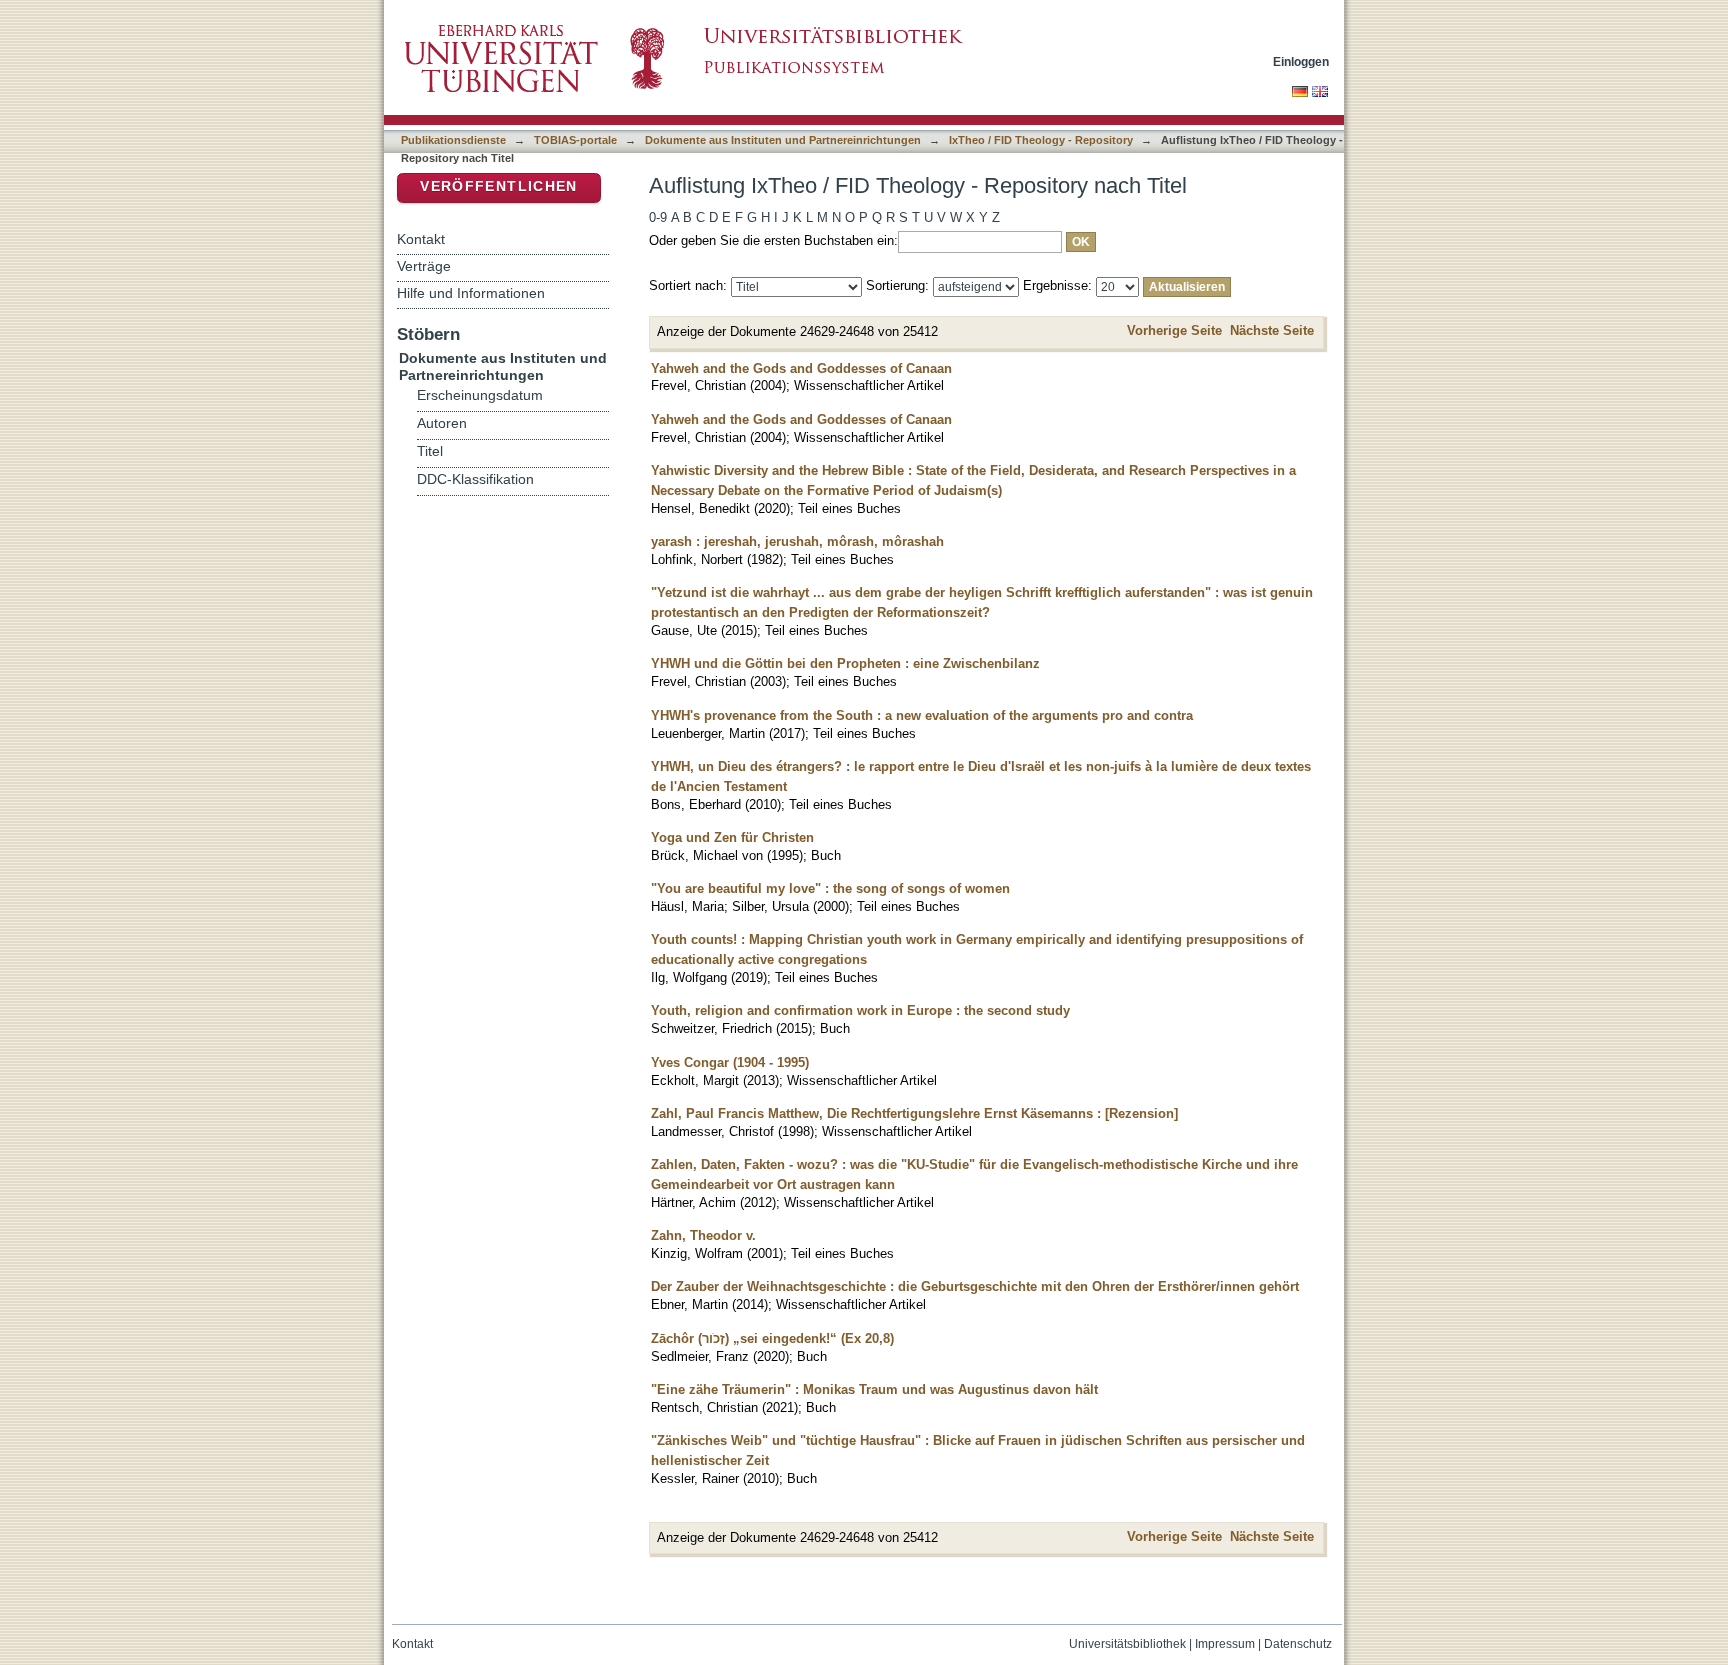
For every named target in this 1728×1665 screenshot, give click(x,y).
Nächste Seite (1272, 330)
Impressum (1225, 1644)
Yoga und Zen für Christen (732, 837)
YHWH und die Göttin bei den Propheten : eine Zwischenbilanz (845, 663)
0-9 (658, 217)
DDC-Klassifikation (475, 479)
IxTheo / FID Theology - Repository (1041, 140)
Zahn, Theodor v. (703, 1235)
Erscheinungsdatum (480, 395)
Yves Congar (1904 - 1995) (730, 1062)
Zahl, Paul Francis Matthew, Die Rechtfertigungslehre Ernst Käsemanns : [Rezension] (914, 1113)
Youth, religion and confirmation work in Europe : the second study (860, 1010)
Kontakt (421, 239)
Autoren (442, 423)
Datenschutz (1298, 1644)
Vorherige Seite (1174, 330)
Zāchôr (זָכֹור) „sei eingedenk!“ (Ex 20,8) (772, 1338)
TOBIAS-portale (575, 140)
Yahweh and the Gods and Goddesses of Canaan (801, 368)
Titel (430, 451)
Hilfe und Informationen (471, 293)
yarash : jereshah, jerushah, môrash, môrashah (797, 541)
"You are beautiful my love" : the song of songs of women (830, 888)
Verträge (424, 266)
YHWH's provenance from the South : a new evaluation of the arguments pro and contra (922, 715)
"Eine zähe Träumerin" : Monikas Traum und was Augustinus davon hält (874, 1389)
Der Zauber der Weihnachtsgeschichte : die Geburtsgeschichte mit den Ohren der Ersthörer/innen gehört (975, 1286)
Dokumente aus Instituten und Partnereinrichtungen (783, 140)
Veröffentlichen (498, 186)
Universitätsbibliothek (1127, 1644)
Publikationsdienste (453, 140)
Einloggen (1301, 61)
